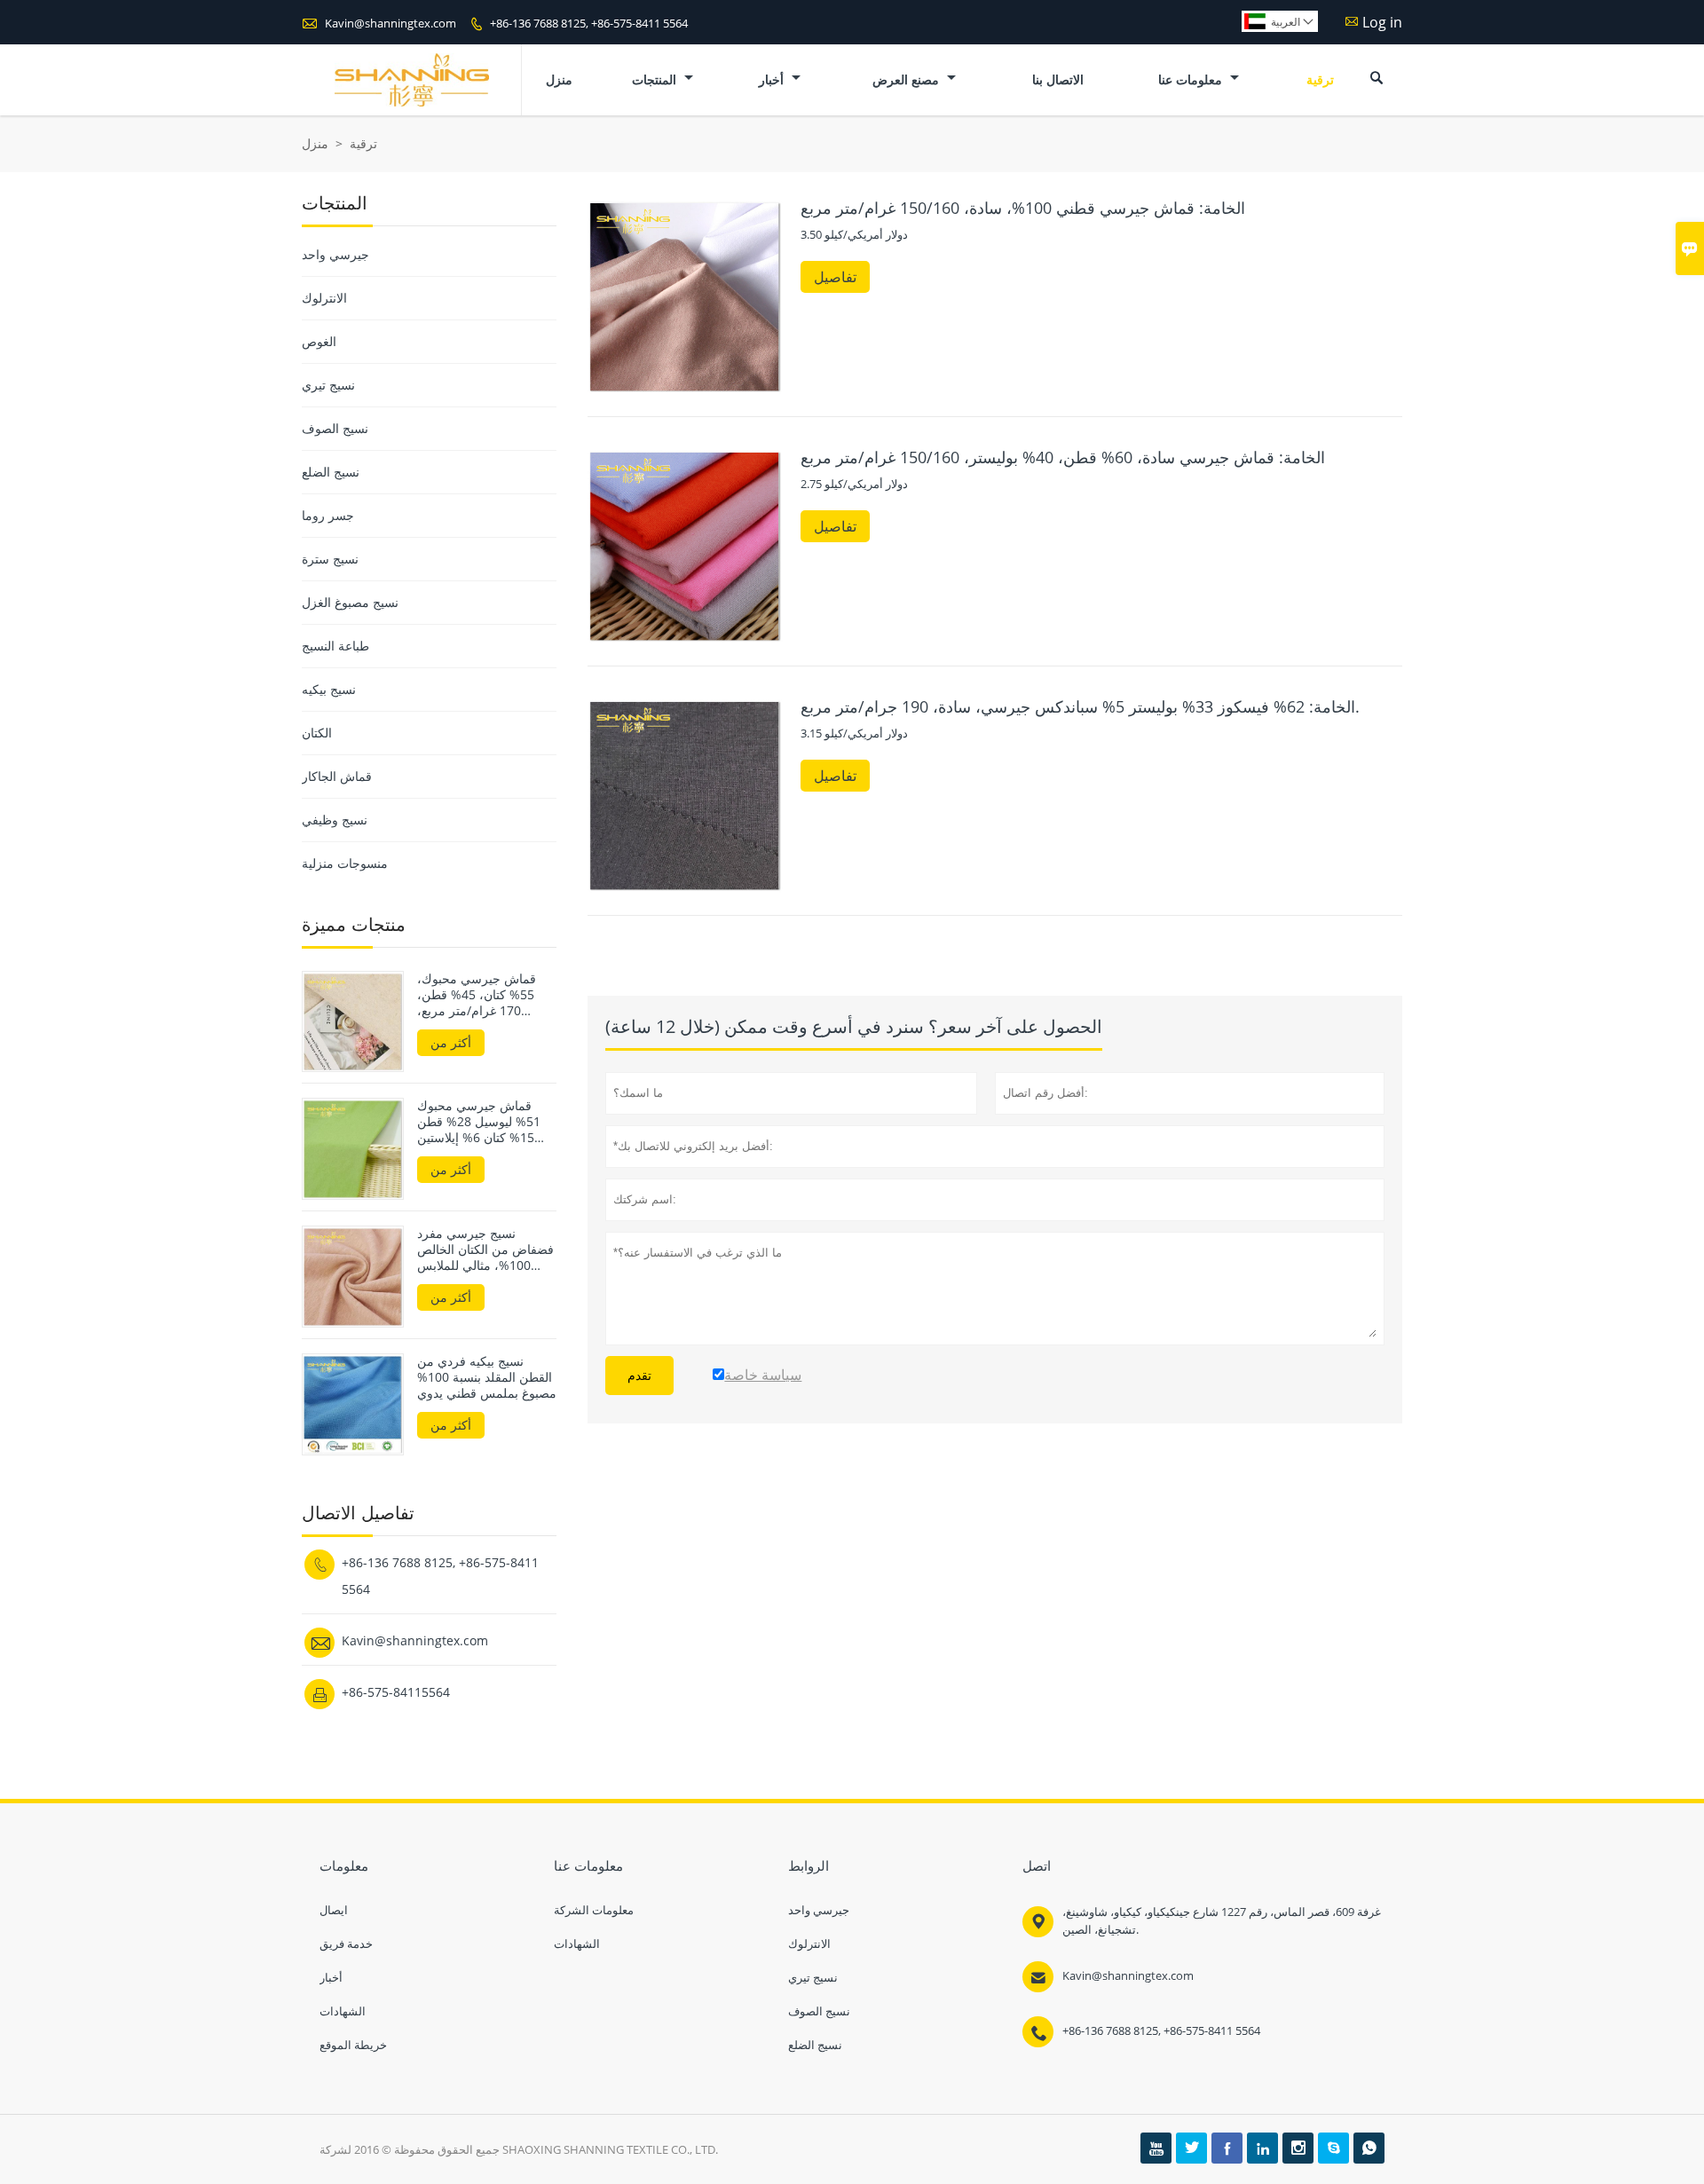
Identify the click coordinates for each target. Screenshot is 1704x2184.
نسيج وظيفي (335, 820)
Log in (1382, 22)
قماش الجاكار (337, 776)
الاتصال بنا (1058, 79)
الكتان (317, 733)
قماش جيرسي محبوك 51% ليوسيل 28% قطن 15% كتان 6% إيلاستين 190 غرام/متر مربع (479, 1122)
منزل (559, 79)
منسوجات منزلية (345, 863)
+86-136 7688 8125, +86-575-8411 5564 (589, 23)
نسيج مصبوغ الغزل (350, 602)
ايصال (334, 1910)
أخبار (773, 79)
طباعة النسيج (335, 646)
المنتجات (656, 79)
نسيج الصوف (335, 428)
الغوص (319, 341)
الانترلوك (324, 298)
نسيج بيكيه (329, 689)
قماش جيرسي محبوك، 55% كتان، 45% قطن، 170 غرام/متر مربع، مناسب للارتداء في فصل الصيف (481, 995)
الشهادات (343, 2011)
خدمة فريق (346, 1944)
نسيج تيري (328, 385)
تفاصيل (835, 277)
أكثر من (451, 1042)
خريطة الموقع (353, 2045)
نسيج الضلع (331, 472)
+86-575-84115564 (396, 1692)
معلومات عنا (1192, 79)
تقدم (639, 1376)
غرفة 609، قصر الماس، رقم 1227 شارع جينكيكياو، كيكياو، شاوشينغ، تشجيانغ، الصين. (1222, 1920)
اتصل (1037, 1865)
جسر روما (328, 515)
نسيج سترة (330, 559)
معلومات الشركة (594, 1910)
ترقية (1320, 79)
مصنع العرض (907, 79)
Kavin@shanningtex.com (390, 23)
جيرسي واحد (335, 254)
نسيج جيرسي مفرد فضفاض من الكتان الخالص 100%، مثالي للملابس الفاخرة (485, 1250)
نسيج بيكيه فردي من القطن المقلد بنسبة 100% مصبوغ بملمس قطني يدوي (487, 1377)
